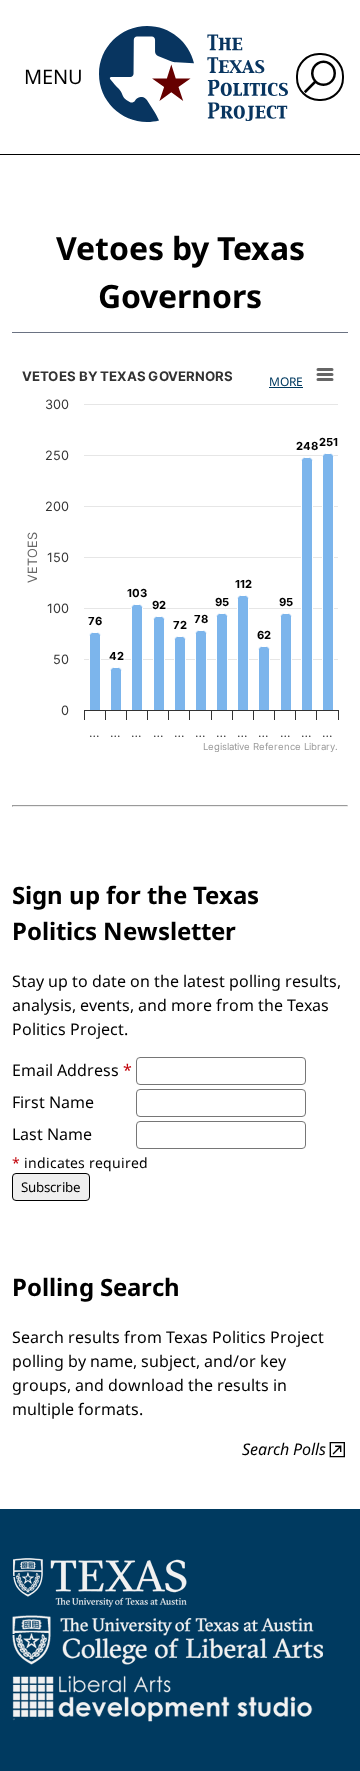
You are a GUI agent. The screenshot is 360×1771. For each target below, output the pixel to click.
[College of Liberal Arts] (167, 1640)
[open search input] (320, 77)
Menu (53, 76)
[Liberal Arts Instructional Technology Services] (162, 1698)
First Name (53, 1102)
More (286, 381)
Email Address (72, 1070)
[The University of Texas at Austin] (99, 1582)
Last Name (52, 1134)
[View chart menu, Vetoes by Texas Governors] (325, 375)
